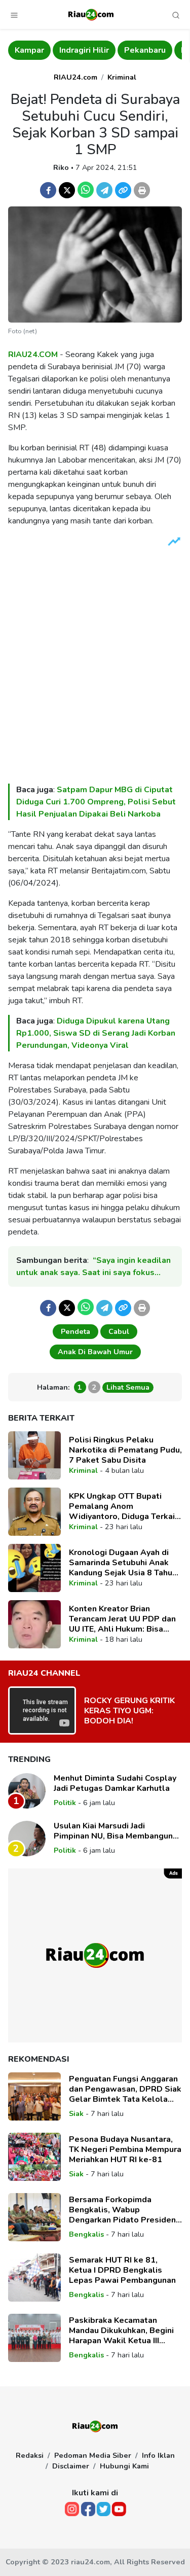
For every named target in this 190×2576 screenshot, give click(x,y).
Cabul (119, 1331)
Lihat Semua (128, 1387)
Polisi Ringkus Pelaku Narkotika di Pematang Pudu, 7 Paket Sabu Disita (125, 1450)
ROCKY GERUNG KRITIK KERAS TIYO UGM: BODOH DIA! (129, 1711)
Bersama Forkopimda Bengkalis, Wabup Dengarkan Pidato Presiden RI (122, 2210)
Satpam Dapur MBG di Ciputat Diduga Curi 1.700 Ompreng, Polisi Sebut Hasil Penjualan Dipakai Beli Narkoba (96, 802)
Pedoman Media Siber (93, 2455)
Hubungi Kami (124, 2466)
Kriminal (122, 77)
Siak (76, 2113)
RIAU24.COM (33, 355)
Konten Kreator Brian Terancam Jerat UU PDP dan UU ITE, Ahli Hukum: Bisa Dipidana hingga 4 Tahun (122, 1619)
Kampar (29, 50)
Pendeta (75, 1331)
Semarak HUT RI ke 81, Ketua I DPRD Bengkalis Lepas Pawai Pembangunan (122, 2270)
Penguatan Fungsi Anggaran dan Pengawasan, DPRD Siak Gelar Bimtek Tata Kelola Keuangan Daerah (125, 2089)
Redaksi (30, 2455)
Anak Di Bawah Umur (95, 1352)
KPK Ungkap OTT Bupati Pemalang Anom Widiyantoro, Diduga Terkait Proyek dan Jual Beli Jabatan (124, 1506)
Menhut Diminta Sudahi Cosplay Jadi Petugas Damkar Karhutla (115, 1783)
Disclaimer (71, 2466)
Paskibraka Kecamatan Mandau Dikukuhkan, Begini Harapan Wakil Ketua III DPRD (121, 2331)
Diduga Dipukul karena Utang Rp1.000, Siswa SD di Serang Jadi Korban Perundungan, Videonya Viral (96, 1033)
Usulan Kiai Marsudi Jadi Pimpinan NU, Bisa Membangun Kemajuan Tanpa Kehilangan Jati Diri (115, 1831)
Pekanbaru (145, 50)
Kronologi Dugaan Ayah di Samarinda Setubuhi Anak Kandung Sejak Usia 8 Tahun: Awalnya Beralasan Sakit (124, 1563)
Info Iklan (158, 2455)
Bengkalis (86, 2234)
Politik (65, 1803)
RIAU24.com (75, 77)
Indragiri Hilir (84, 50)
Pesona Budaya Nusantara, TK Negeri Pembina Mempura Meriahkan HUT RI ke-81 (125, 2149)
